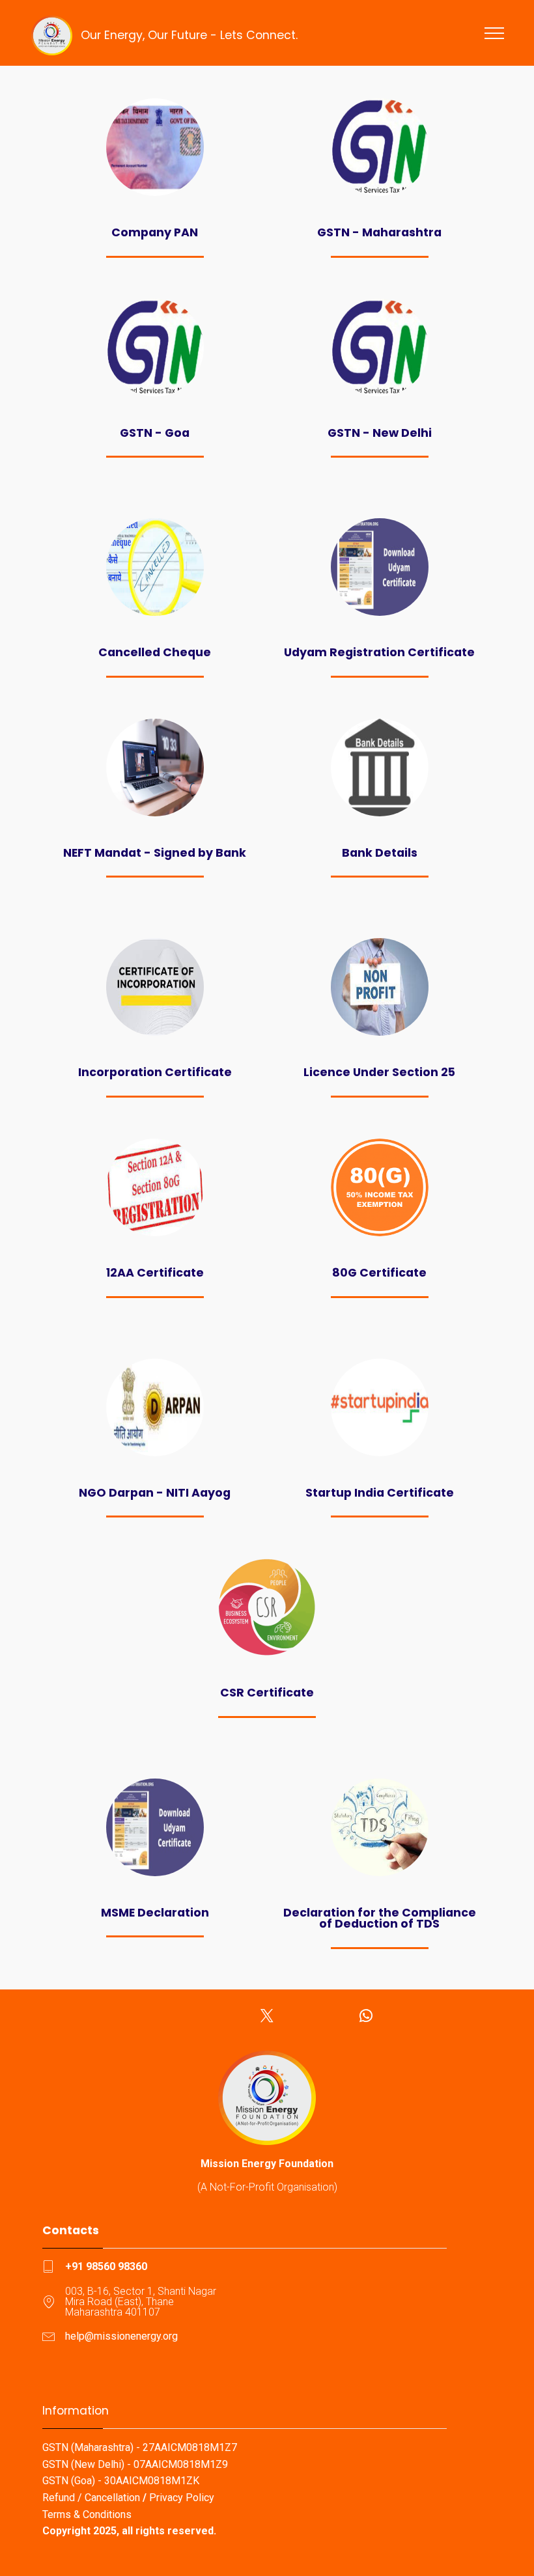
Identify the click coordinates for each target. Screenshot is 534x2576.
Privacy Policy (182, 2498)
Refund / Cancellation (91, 2498)
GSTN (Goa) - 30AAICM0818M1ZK (121, 2481)
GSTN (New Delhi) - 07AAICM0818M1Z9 (135, 2464)
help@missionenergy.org (121, 2336)
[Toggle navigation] (495, 33)
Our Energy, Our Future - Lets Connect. (189, 35)
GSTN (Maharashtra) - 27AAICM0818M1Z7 (140, 2447)
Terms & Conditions (87, 2514)
